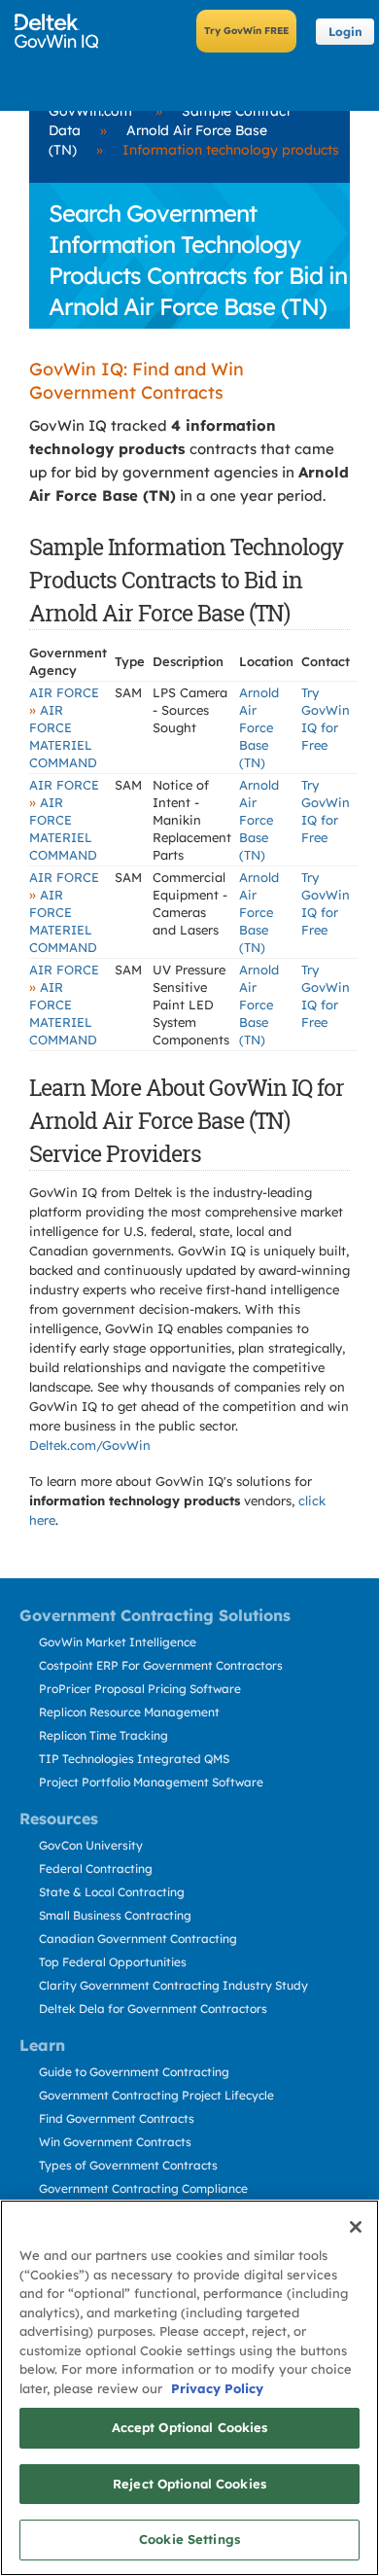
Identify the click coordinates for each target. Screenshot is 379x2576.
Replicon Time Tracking (103, 1735)
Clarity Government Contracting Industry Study (173, 1985)
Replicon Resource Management (129, 1712)
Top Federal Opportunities (113, 1962)
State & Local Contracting (112, 1892)
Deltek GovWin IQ (63, 31)
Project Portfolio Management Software (151, 1782)
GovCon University (91, 1845)
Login (345, 32)
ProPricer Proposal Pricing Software (140, 1689)
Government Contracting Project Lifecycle (156, 2095)
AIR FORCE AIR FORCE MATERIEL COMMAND (64, 727)
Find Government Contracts (117, 2118)
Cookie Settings (189, 2539)
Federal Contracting (96, 1869)
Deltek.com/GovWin (90, 1445)
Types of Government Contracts (128, 2165)
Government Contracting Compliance (143, 2188)
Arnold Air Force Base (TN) (259, 727)
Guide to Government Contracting (134, 2072)
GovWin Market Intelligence (118, 1642)
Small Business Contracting (115, 1915)
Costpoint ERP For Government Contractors (161, 1665)
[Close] (356, 2227)
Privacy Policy (217, 2388)
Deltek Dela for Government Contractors (153, 2009)
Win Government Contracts (115, 2142)
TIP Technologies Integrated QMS (134, 1759)
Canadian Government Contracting (138, 1939)
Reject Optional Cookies (189, 2484)
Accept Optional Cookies (190, 2427)
